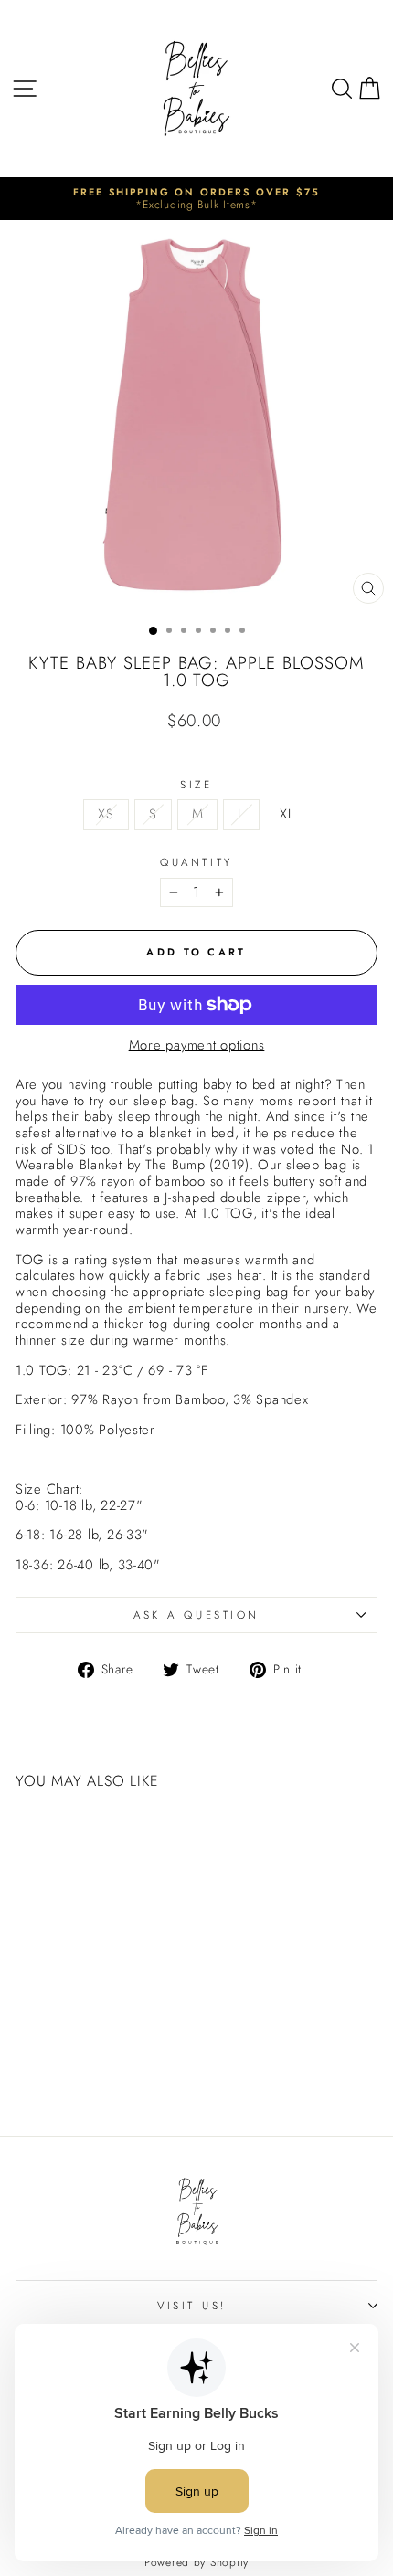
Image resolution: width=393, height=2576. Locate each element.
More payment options (197, 1046)
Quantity (196, 862)
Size (196, 785)
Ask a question (196, 1615)
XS (106, 814)
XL (287, 814)
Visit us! (192, 2305)
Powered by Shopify (196, 2562)
